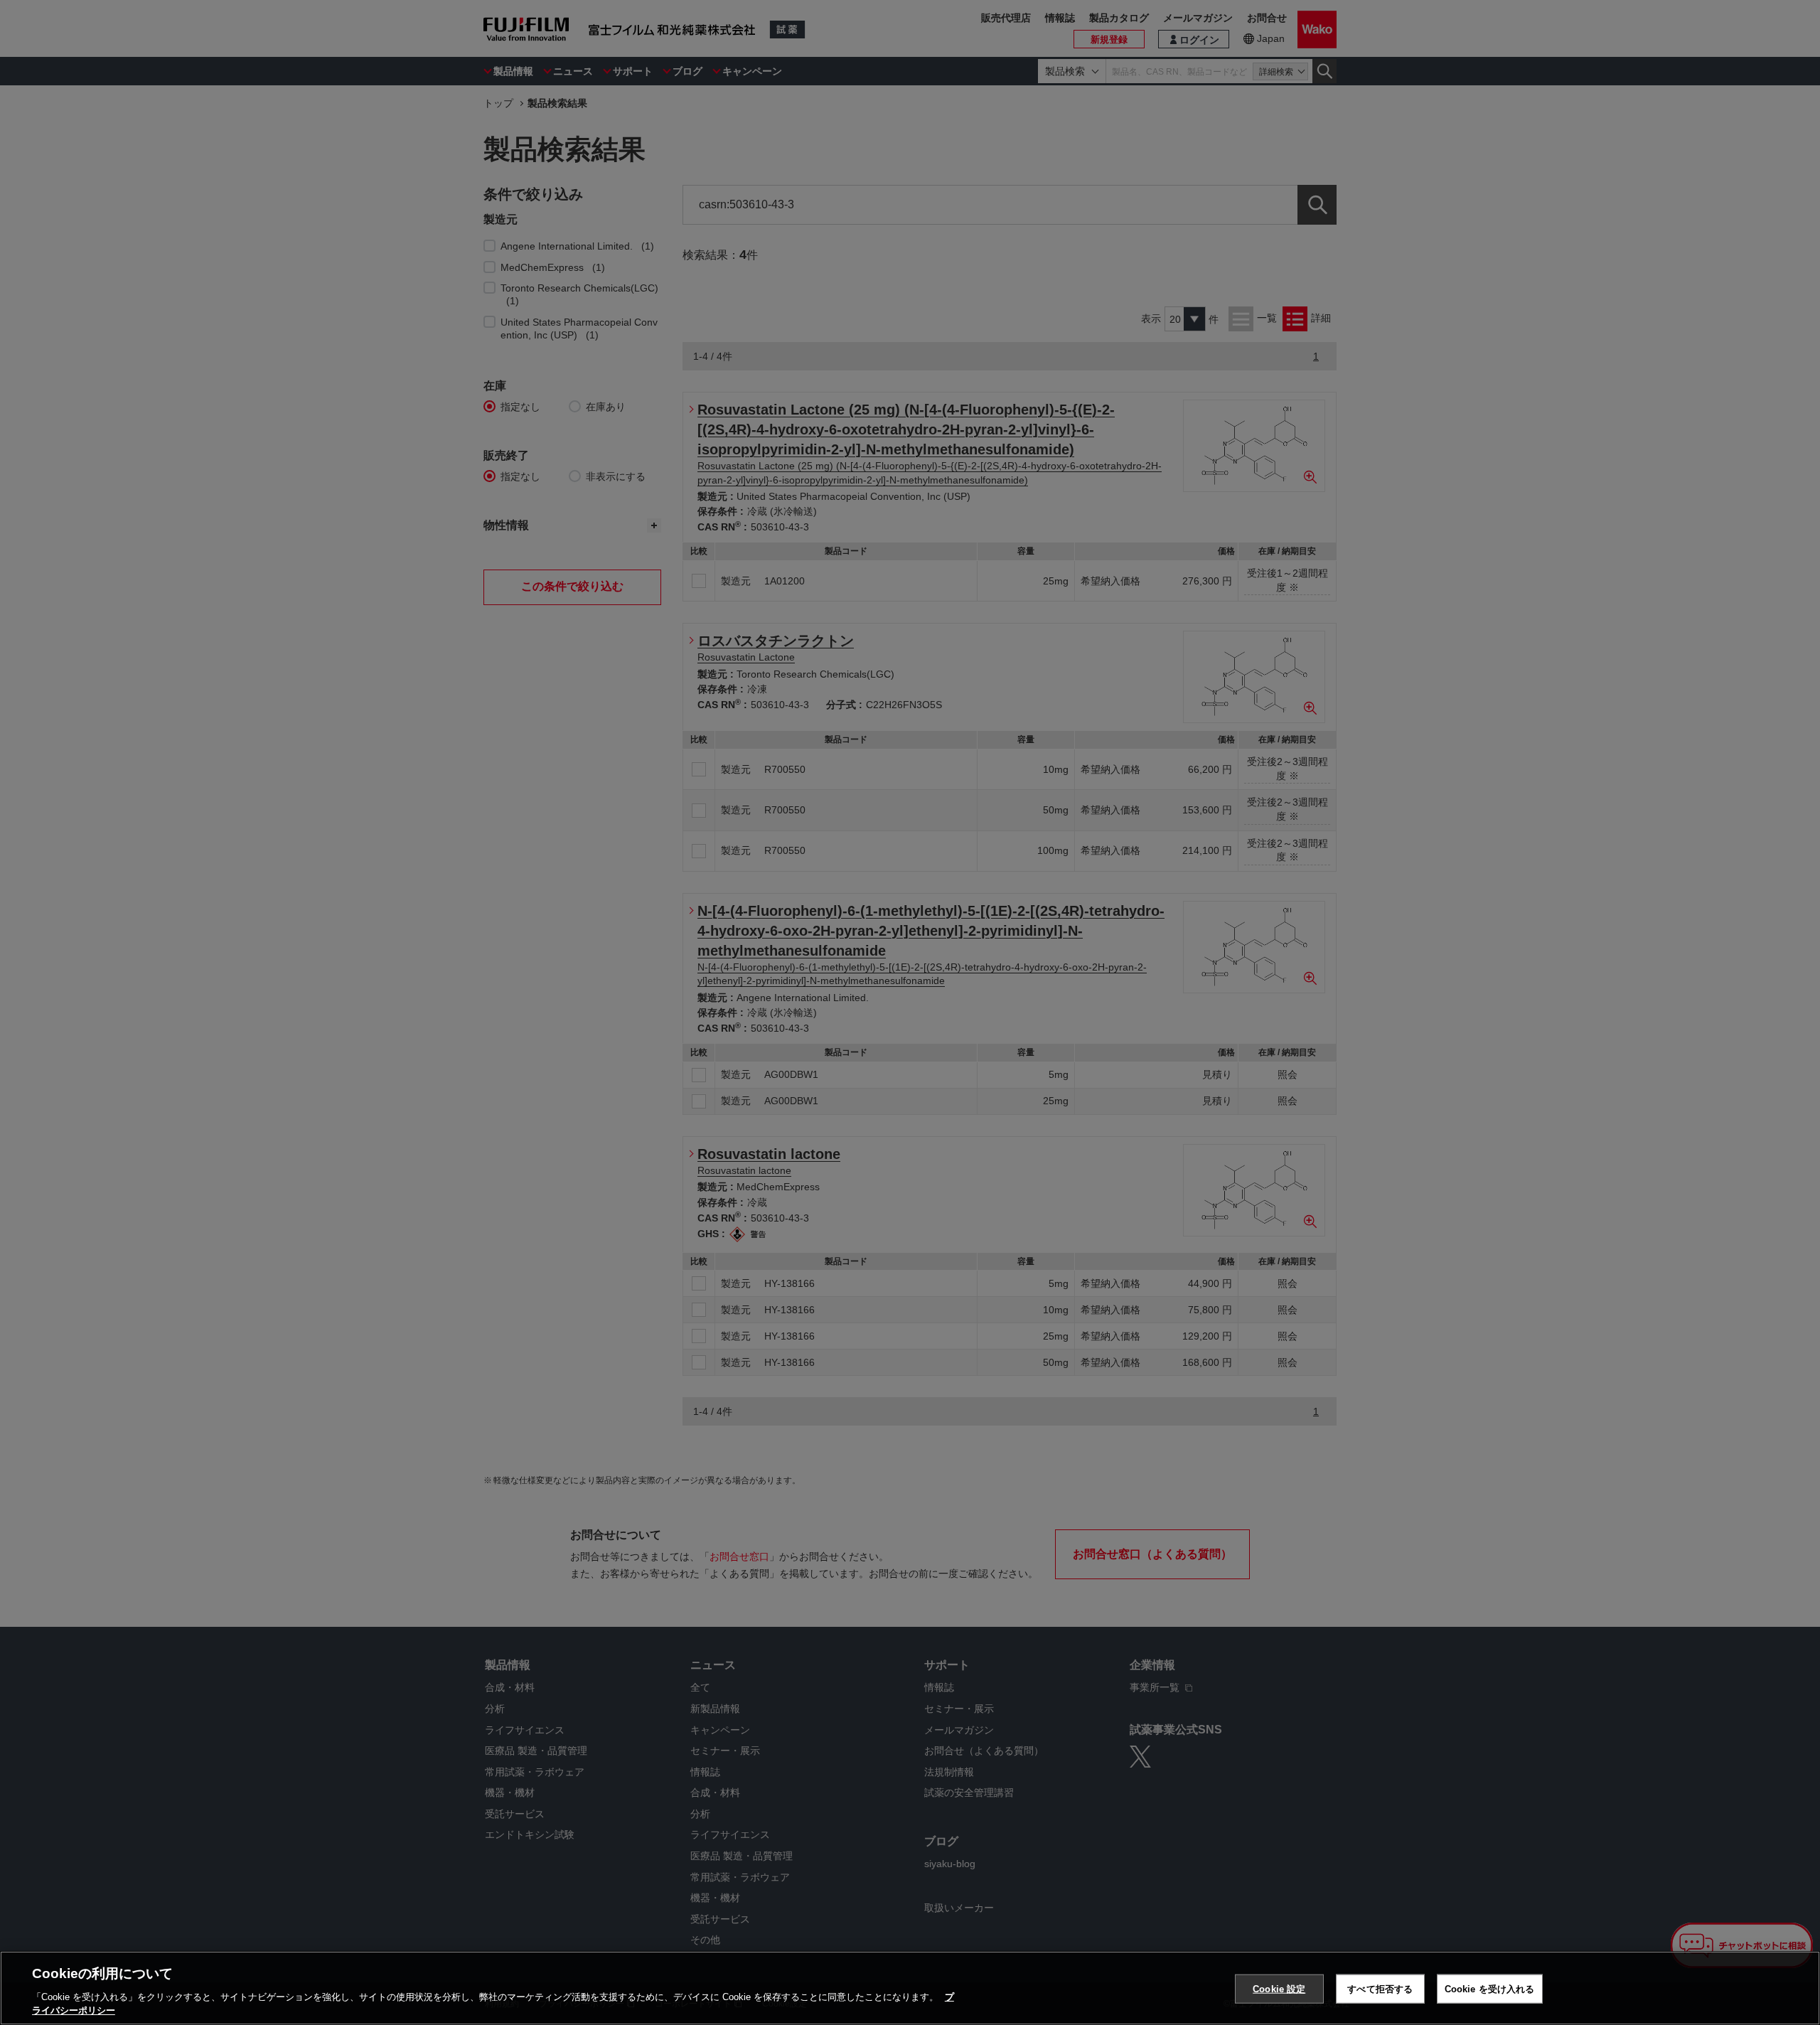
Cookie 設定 (1279, 1989)
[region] (910, 1988)
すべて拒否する (1380, 1989)
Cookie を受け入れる (1490, 1989)
